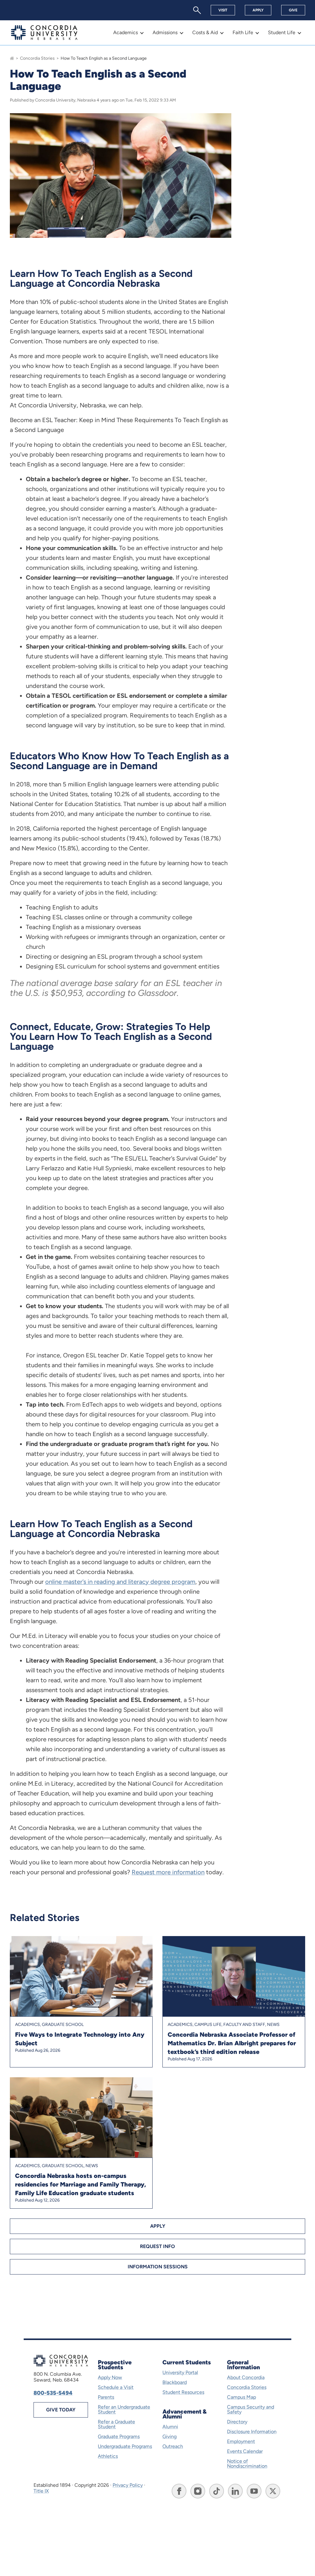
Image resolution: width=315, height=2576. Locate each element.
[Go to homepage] (12, 58)
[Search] (197, 10)
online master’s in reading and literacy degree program (120, 1582)
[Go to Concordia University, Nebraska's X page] (273, 2491)
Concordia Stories (37, 58)
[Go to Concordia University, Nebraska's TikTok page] (217, 2491)
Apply (258, 10)
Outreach (173, 2446)
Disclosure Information (252, 2432)
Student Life (282, 32)
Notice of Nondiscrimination (247, 2464)
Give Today (61, 2410)
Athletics (108, 2456)
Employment (241, 2441)
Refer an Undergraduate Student (124, 2409)
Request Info (157, 2246)
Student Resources (183, 2392)
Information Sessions (158, 2267)
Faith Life (243, 32)
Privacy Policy (128, 2485)
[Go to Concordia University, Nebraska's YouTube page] (254, 2491)
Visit (223, 10)
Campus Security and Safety (251, 2409)
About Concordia (246, 2377)
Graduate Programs (119, 2436)
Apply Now (110, 2377)
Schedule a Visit (116, 2387)
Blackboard (175, 2382)
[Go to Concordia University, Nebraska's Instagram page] (198, 2491)
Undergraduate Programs (125, 2446)
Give (293, 10)
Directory (237, 2422)
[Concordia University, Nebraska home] (44, 33)
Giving (169, 2436)
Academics (126, 32)
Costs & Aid (205, 32)
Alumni (170, 2427)
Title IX (41, 2491)
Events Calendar (245, 2451)
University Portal (180, 2372)
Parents (106, 2397)
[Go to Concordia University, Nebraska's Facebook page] (179, 2491)
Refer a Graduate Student (116, 2424)
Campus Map (241, 2397)
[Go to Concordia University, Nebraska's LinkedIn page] (235, 2491)
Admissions (165, 32)
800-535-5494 (53, 2393)
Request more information (168, 1872)
